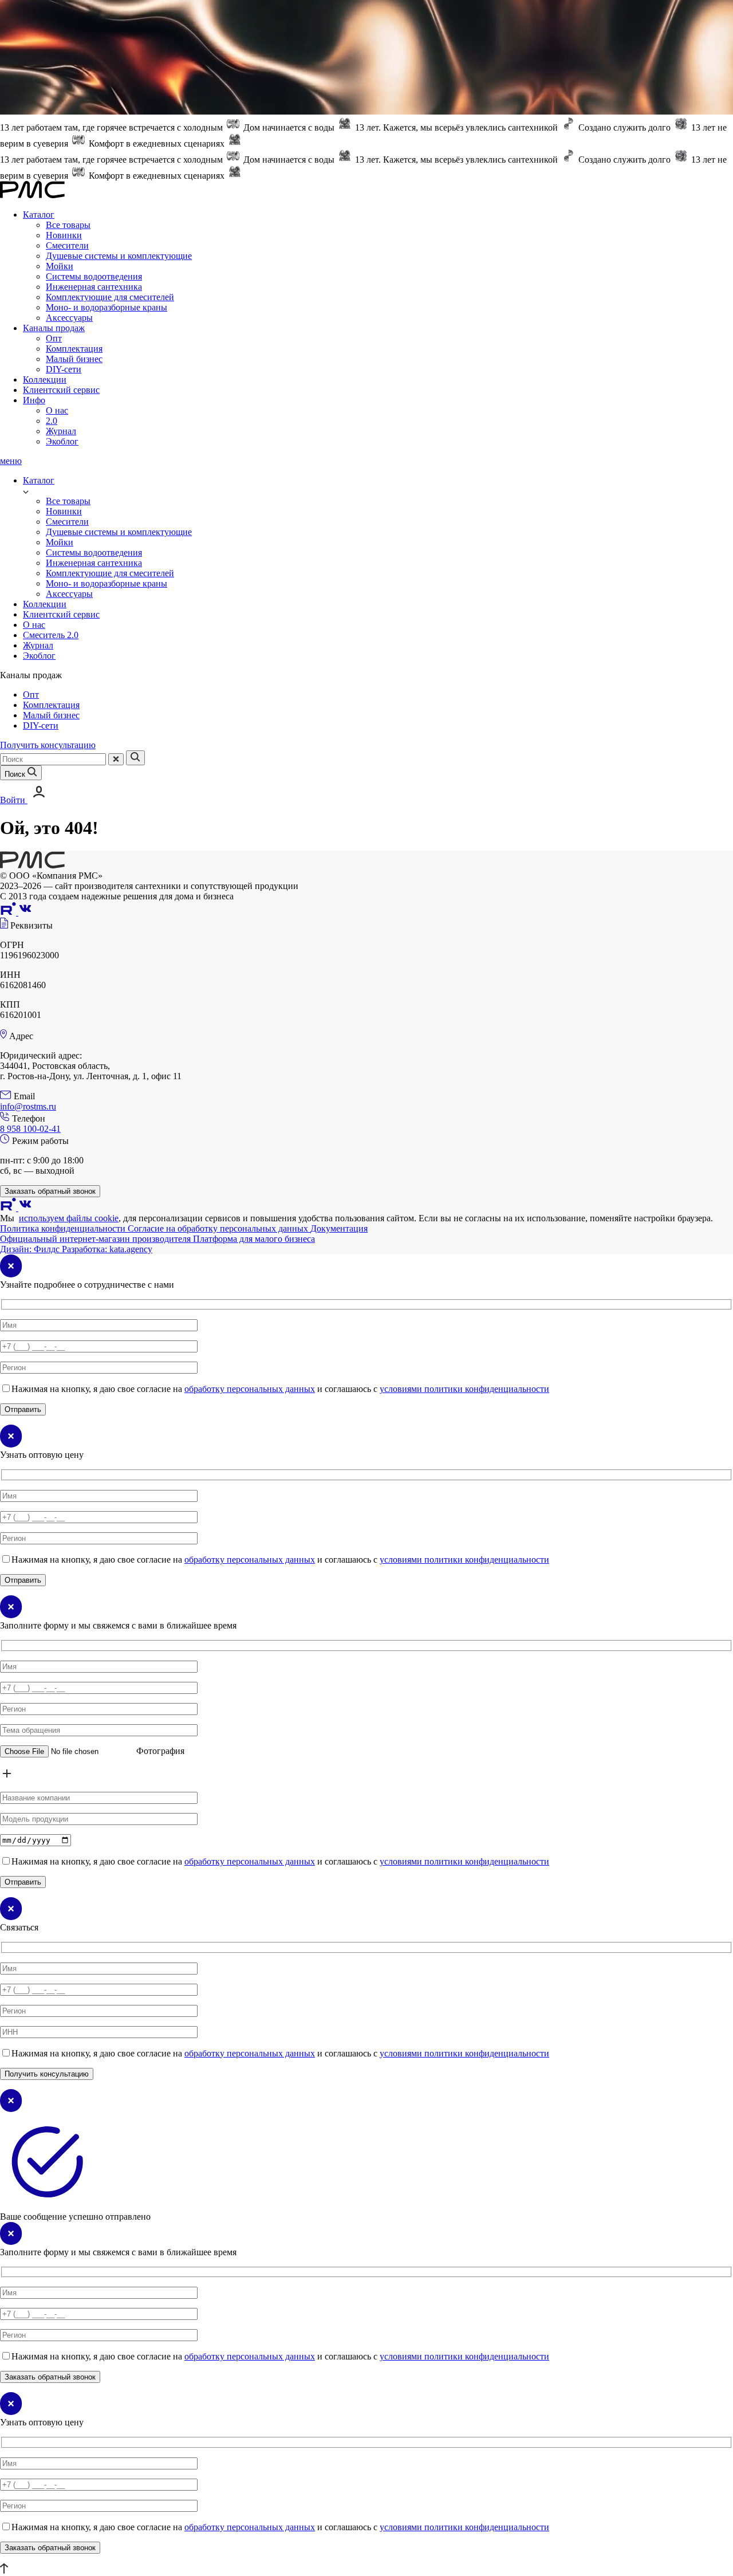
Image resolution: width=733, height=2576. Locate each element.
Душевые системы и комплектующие (119, 256)
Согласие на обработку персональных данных (219, 1228)
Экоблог (62, 441)
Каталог (39, 215)
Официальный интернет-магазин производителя (96, 1239)
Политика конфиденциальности (64, 1228)
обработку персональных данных (250, 1389)
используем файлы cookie (69, 1218)
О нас (57, 410)
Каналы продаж (54, 328)
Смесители (67, 245)
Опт (54, 338)
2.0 (52, 421)
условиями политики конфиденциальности (464, 1389)
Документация (339, 1228)
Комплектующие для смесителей (110, 297)
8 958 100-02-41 (30, 1129)
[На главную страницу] (32, 865)
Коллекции (45, 379)
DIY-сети (64, 369)
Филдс (31, 1249)
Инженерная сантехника (94, 287)
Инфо (34, 400)
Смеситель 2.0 (51, 635)
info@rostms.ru (28, 1106)
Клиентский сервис (61, 390)
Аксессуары (69, 318)
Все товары (68, 225)
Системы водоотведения (94, 276)
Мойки (60, 266)
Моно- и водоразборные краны (107, 307)
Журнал (61, 431)
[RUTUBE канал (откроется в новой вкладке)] (9, 912)
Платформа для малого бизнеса (254, 1239)
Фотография (160, 1751)
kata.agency (107, 1249)
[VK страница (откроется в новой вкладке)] (25, 912)
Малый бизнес (74, 359)
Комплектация (74, 349)
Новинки (64, 235)
